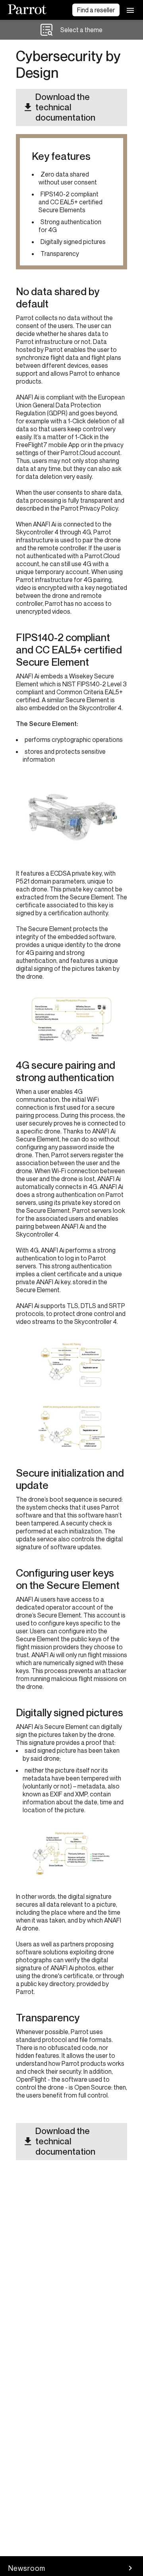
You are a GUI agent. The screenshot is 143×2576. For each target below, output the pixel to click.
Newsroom (27, 2568)
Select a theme (81, 30)
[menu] (130, 10)
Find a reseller (96, 10)
